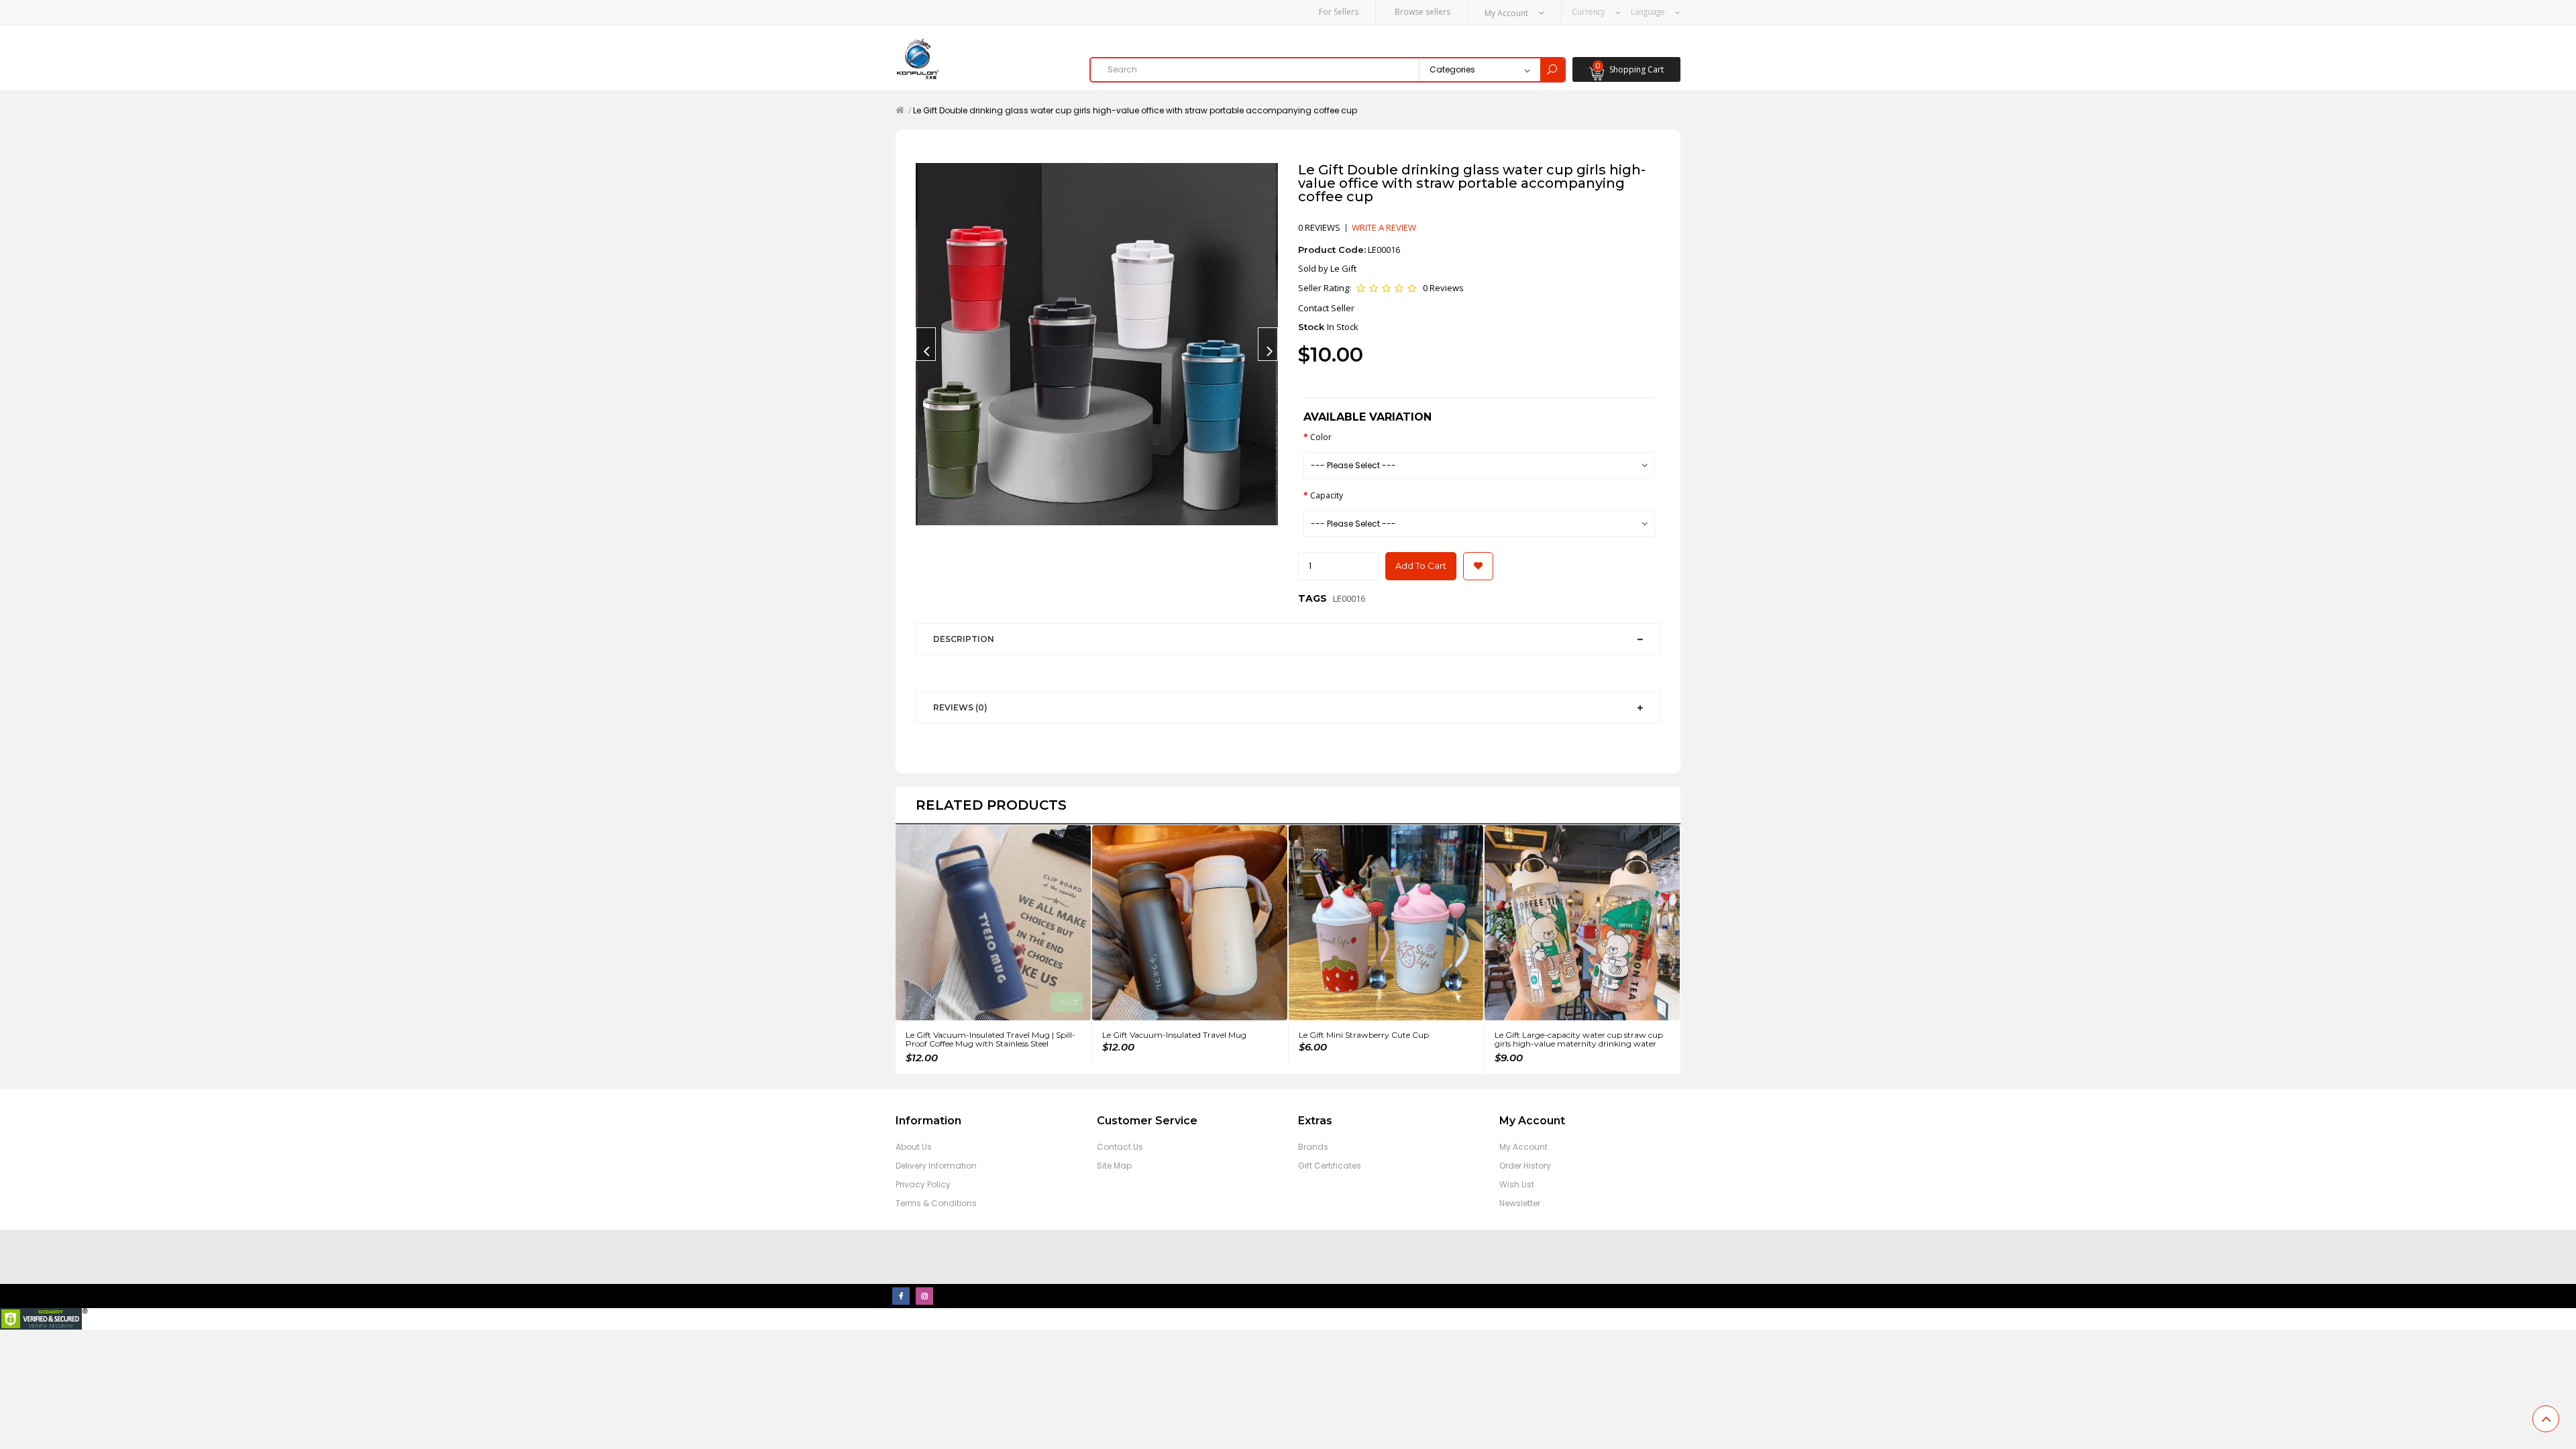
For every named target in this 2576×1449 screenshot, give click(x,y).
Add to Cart (1421, 566)
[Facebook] (901, 1296)
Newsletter (1520, 1203)
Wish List (1517, 1184)
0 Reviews (1443, 288)
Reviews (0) (960, 707)
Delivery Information (936, 1166)
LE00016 (1349, 598)
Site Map (1114, 1166)
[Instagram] (924, 1296)
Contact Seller (1326, 308)
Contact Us (1120, 1147)
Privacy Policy (923, 1184)
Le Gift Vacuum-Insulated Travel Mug (1174, 1035)
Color (1321, 437)
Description (964, 639)
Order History (1525, 1166)
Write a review (1384, 227)
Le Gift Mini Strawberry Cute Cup (1364, 1035)
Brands (1313, 1147)
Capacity (1327, 495)
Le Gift (1343, 268)
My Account (1523, 1147)
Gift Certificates (1330, 1166)
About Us (914, 1147)
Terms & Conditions (936, 1203)
